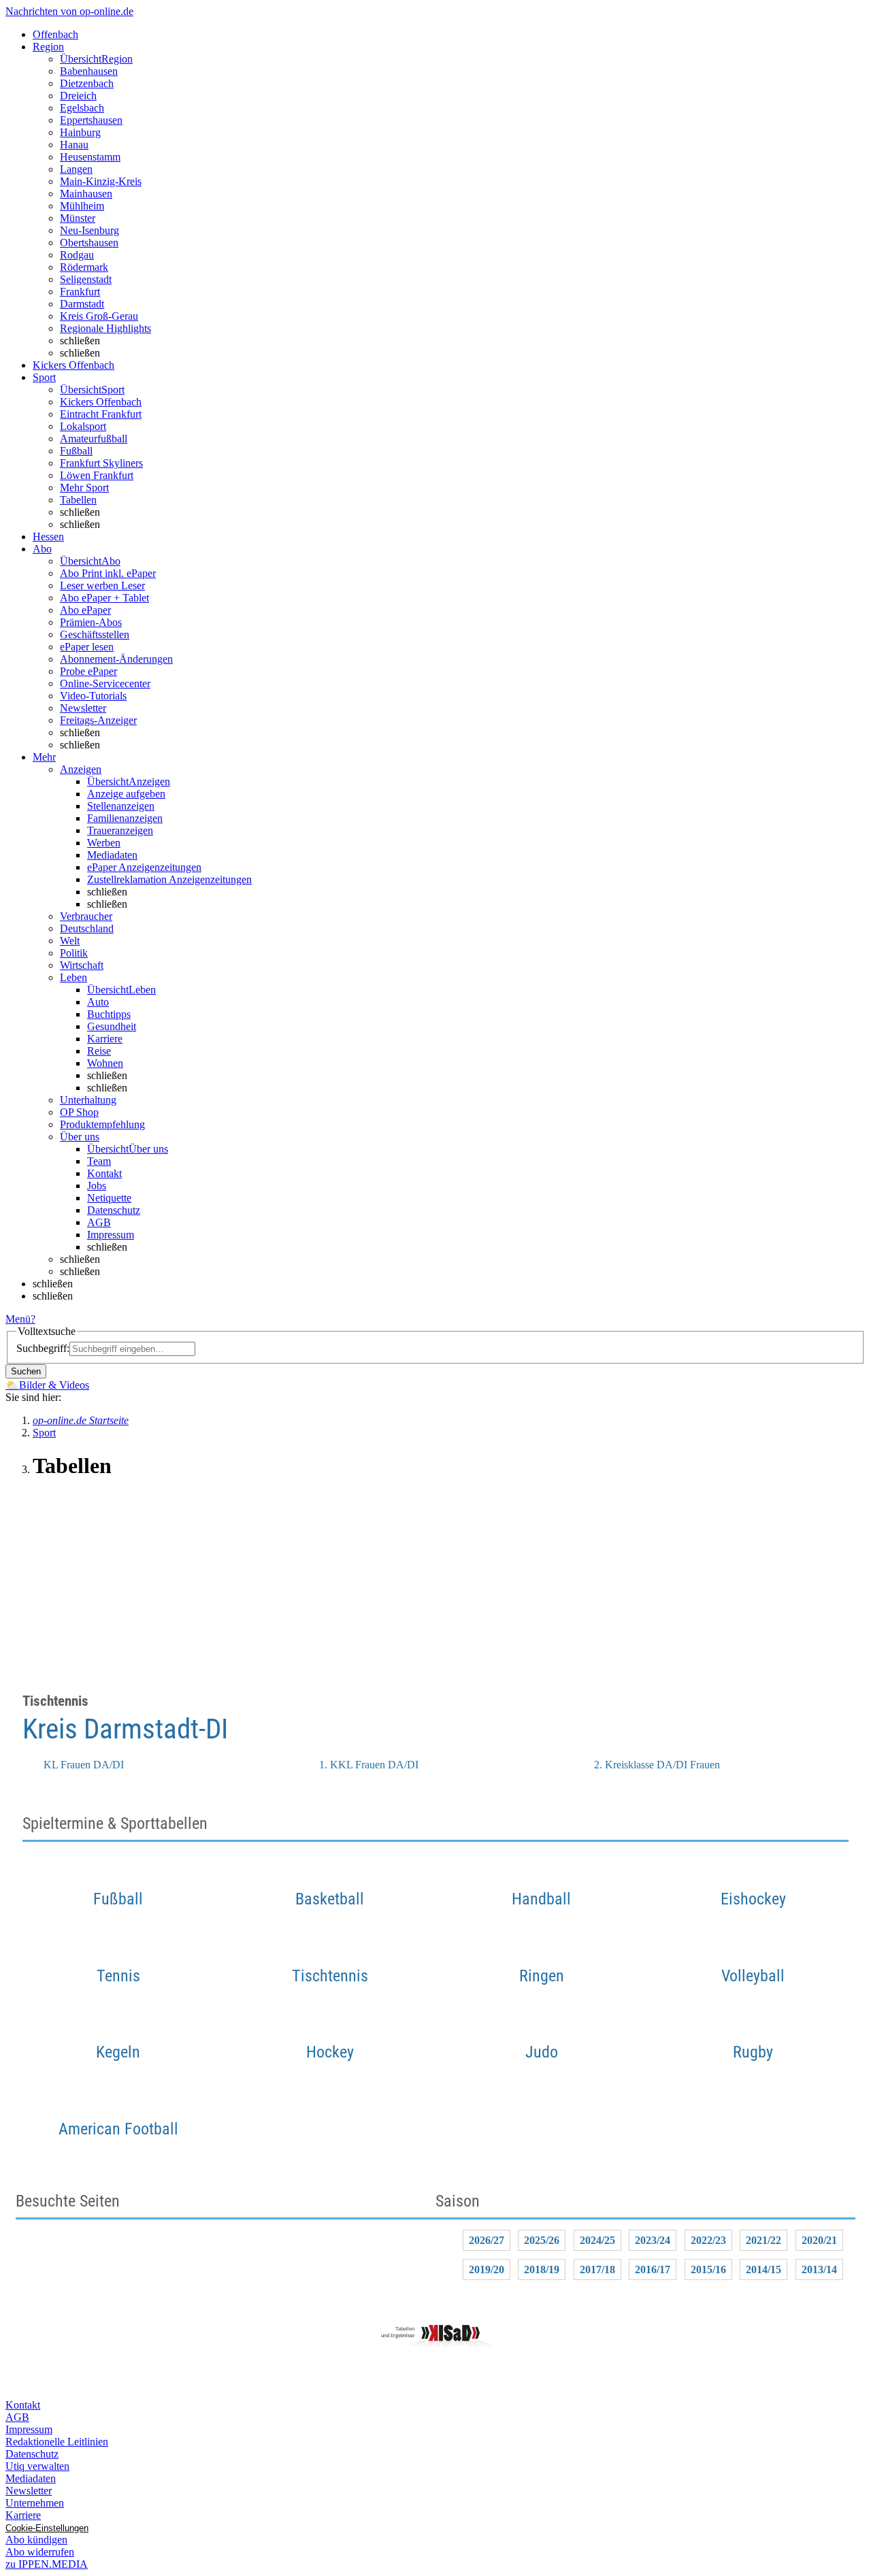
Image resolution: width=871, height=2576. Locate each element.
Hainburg (80, 132)
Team (99, 1161)
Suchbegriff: (43, 1348)
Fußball (76, 451)
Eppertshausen (91, 120)
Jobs (97, 1186)
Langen (76, 169)
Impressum (111, 1235)
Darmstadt (82, 304)
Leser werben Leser (102, 585)
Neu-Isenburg (89, 230)
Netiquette (109, 1198)
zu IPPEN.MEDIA (47, 2564)
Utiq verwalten (37, 2466)
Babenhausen (89, 71)
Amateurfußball (94, 439)
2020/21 (819, 2240)
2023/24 (653, 2240)
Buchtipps (109, 1014)
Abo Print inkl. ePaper (108, 573)
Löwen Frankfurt (97, 475)
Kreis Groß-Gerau (99, 316)
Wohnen (105, 1063)
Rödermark (84, 267)
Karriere (105, 1039)
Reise (99, 1051)
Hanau (74, 145)
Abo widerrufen (40, 2552)
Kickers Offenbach (101, 402)
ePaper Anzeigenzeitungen (144, 867)
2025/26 (542, 2240)
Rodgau (77, 255)
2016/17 (653, 2269)
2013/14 (819, 2269)
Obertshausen (89, 243)
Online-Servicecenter (105, 683)
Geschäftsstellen (95, 634)
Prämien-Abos (91, 622)
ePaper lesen (87, 647)
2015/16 (708, 2269)
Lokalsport (83, 426)
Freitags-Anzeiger (98, 720)
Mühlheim (82, 206)
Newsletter (83, 708)
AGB (99, 1222)
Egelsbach (82, 108)
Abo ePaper (85, 610)
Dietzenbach (87, 83)
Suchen (26, 1371)
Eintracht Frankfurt (101, 414)
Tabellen (78, 500)
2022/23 (708, 2240)
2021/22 (763, 2240)
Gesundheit (112, 1026)
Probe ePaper (88, 671)
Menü (18, 1319)
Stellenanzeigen (121, 806)
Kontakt (104, 1173)
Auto (98, 1002)
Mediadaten (112, 855)
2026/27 (487, 2240)
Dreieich (78, 96)
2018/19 (542, 2269)
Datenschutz (114, 1210)
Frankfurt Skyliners (101, 463)
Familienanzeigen (125, 818)
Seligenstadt (86, 279)
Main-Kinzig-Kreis (101, 181)
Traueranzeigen (120, 830)
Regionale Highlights (105, 328)
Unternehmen (35, 2503)
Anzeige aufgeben (126, 794)
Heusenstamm (90, 157)
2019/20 (487, 2269)
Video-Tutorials (93, 696)
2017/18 (597, 2269)
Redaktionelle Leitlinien (57, 2442)
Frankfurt (80, 292)
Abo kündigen (36, 2540)
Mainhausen (86, 194)
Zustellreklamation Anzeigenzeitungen (169, 879)
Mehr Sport (84, 488)
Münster (78, 218)
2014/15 (763, 2269)
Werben (104, 843)
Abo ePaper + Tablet (104, 598)
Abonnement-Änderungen (116, 659)
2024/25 (597, 2240)
